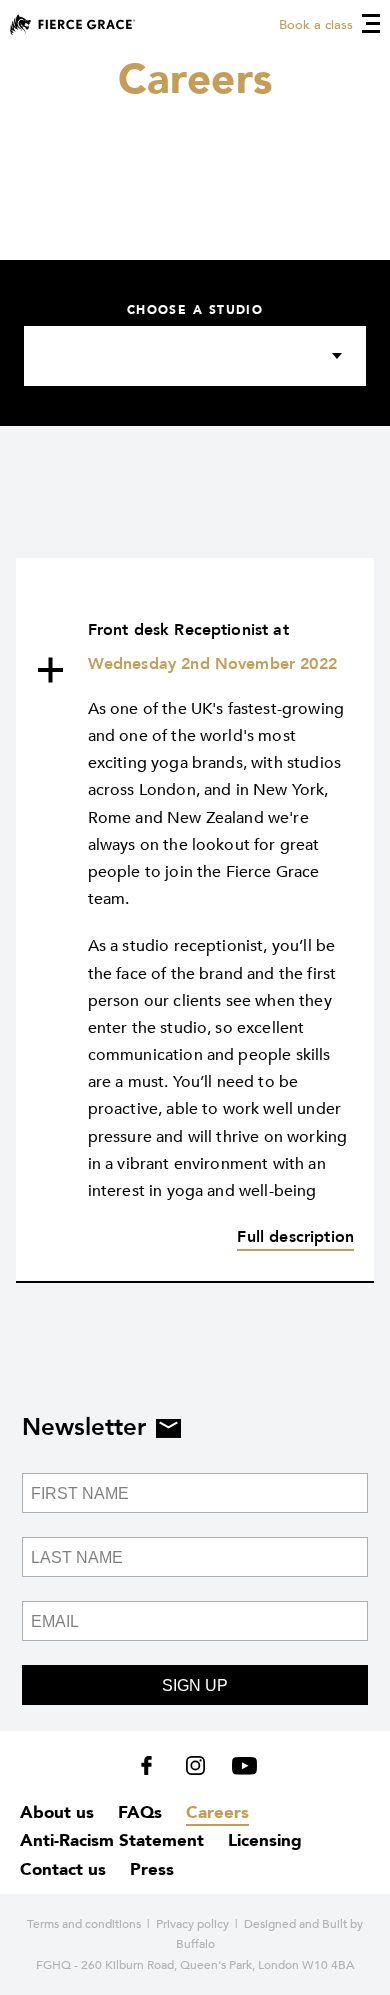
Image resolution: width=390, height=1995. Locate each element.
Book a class (316, 25)
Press (152, 1869)
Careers (217, 1812)
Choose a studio (195, 310)
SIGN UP (195, 1685)
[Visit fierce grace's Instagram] (197, 1770)
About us (57, 1812)
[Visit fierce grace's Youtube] (239, 1770)
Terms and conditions (84, 1924)
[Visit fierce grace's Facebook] (153, 1770)
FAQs (140, 1812)
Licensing (265, 1840)
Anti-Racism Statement (112, 1840)
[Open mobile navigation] (371, 23)
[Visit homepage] (72, 24)
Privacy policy (192, 1924)
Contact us (63, 1869)
